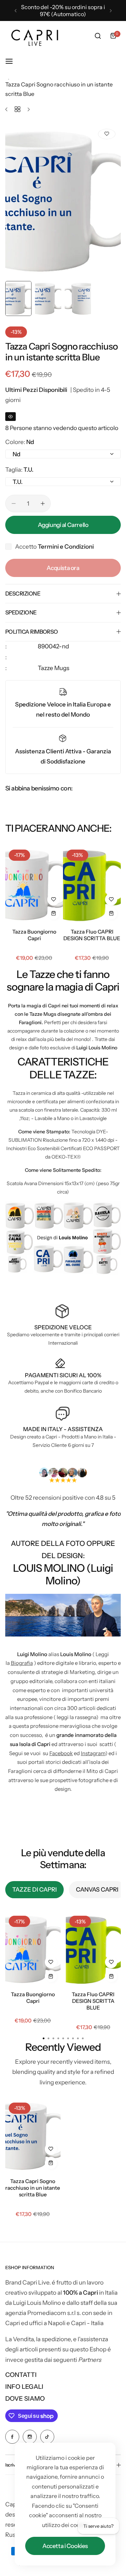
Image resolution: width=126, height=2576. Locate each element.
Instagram (93, 1753)
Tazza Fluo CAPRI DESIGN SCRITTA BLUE (92, 935)
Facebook (61, 1753)
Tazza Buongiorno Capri (34, 935)
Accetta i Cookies (65, 2546)
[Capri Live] (35, 36)
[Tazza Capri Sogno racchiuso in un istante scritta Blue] (33, 2136)
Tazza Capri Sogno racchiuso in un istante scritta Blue (33, 2188)
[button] (16, 11)
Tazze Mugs (54, 668)
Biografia (22, 1663)
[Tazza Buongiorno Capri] (34, 885)
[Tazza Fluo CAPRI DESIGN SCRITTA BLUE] (92, 885)
